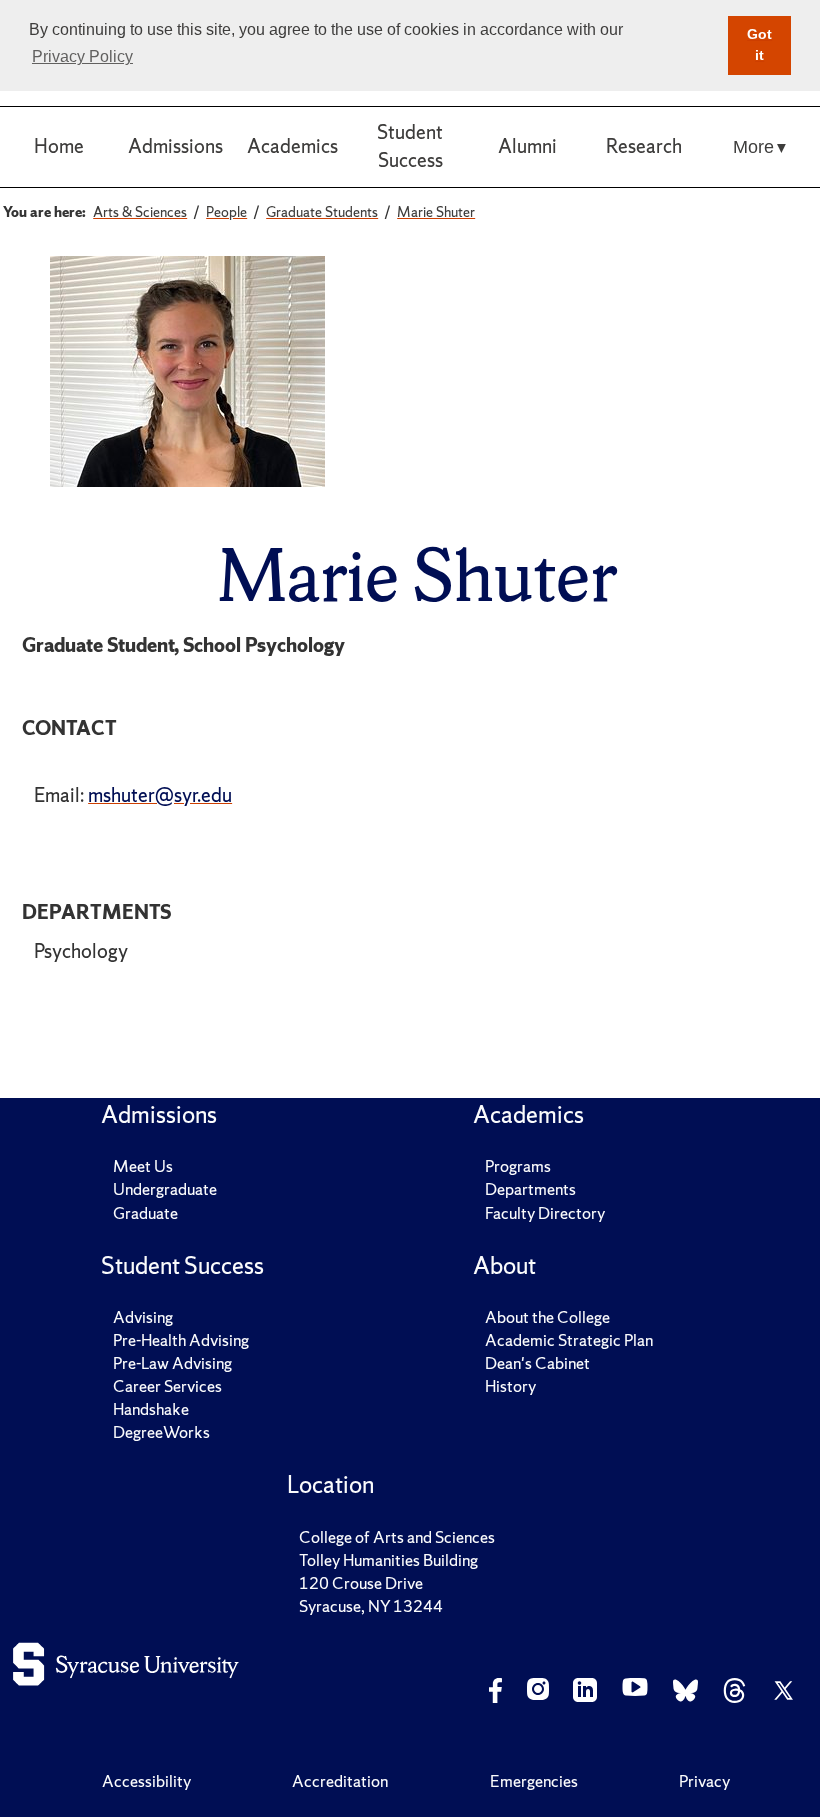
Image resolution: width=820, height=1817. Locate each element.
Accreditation (340, 1781)
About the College (547, 1317)
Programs (518, 1166)
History (510, 1386)
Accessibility (146, 1781)
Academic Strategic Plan (569, 1340)
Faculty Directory (545, 1213)
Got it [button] (759, 45)
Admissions (175, 146)
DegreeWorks (161, 1432)
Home (59, 146)
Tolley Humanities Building (388, 1560)
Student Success (410, 146)
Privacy (704, 1781)
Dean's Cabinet (537, 1363)
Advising (143, 1317)
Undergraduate (165, 1189)
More (753, 146)
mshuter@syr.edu (160, 795)
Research (644, 146)
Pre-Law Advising (172, 1363)
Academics (292, 146)
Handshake (151, 1409)
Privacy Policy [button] (82, 56)
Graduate (145, 1213)
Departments (530, 1189)
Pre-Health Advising (181, 1340)
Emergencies (534, 1781)
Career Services (167, 1386)
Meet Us (143, 1166)
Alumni (527, 146)
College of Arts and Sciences (397, 1537)
